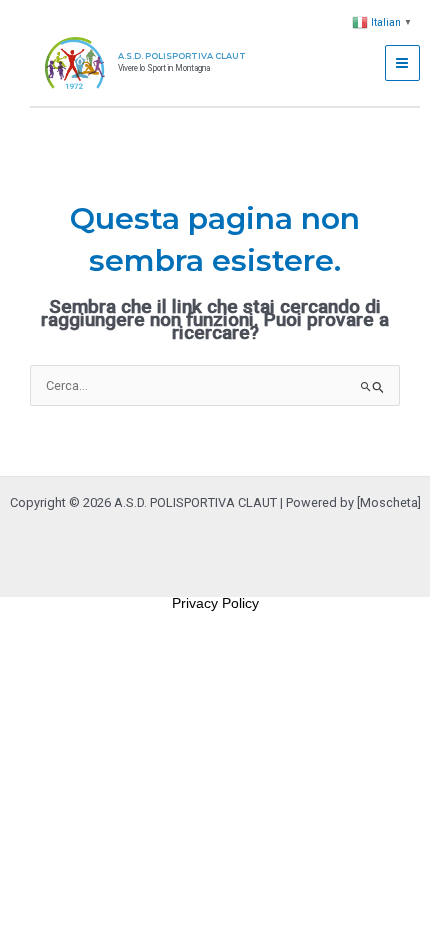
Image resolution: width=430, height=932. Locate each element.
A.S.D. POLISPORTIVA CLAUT (182, 56)
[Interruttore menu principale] (402, 62)
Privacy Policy (215, 603)
